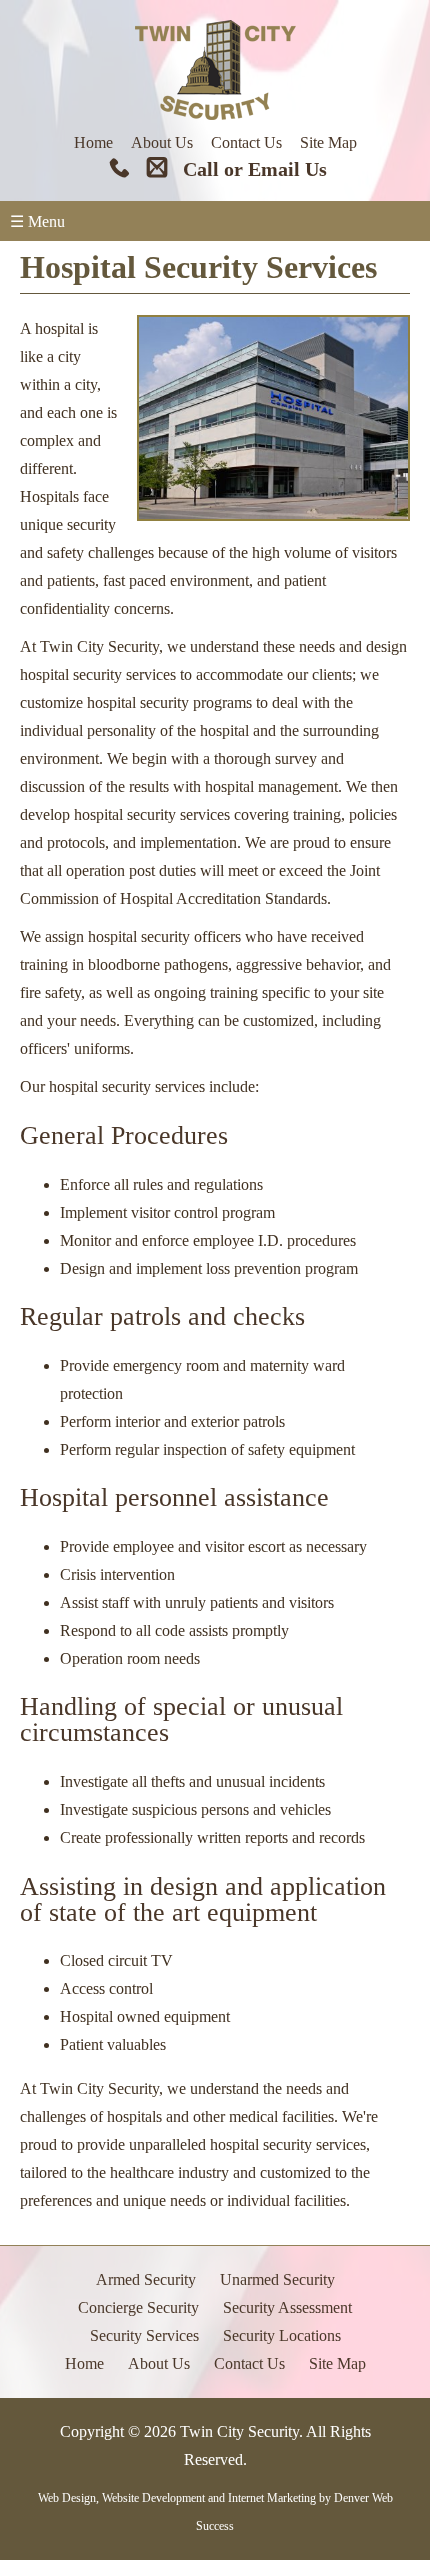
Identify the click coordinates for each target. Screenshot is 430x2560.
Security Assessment (287, 2307)
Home (93, 142)
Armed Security (146, 2279)
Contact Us (246, 142)
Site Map (328, 142)
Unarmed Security (277, 2279)
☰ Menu (37, 221)
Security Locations (282, 2335)
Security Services (144, 2335)
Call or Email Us (255, 169)
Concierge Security (138, 2307)
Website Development (153, 2498)
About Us (162, 142)
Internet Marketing (272, 2498)
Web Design (67, 2498)
